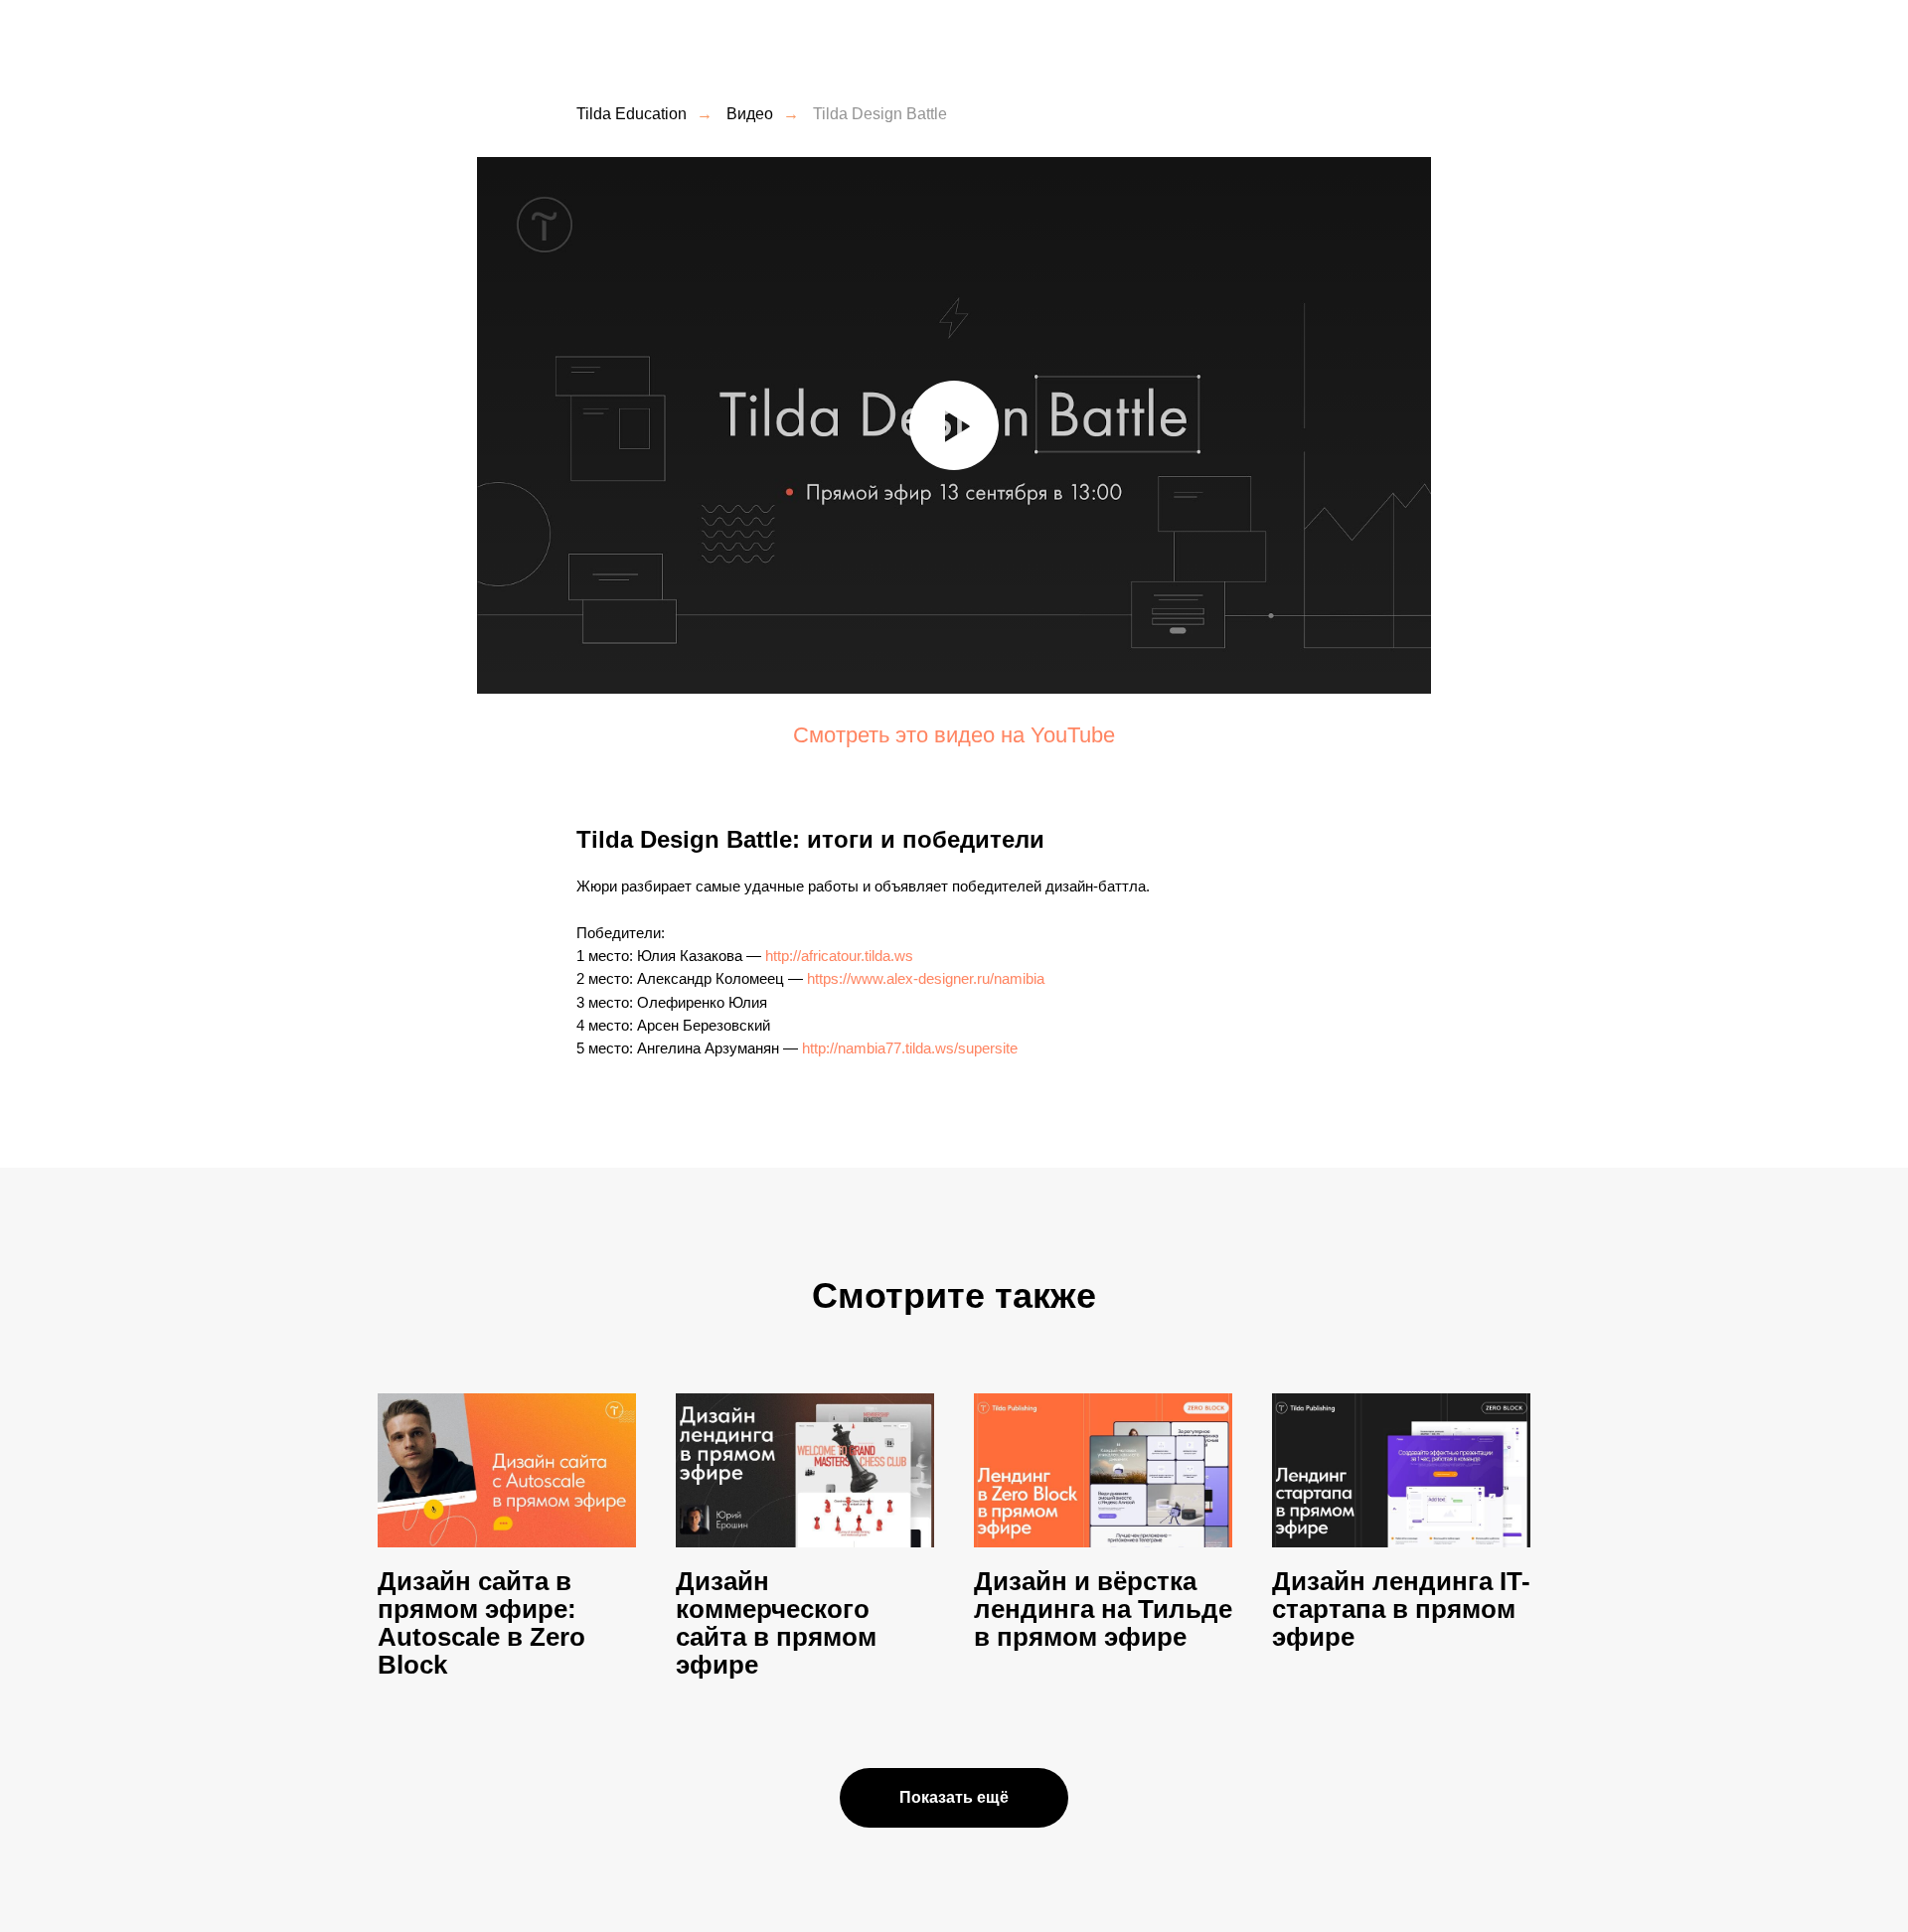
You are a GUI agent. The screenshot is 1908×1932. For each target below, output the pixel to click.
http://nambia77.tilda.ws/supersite (910, 1048)
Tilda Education (632, 114)
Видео (750, 114)
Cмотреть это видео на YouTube (954, 735)
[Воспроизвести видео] (954, 425)
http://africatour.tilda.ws (839, 956)
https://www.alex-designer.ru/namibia (926, 978)
